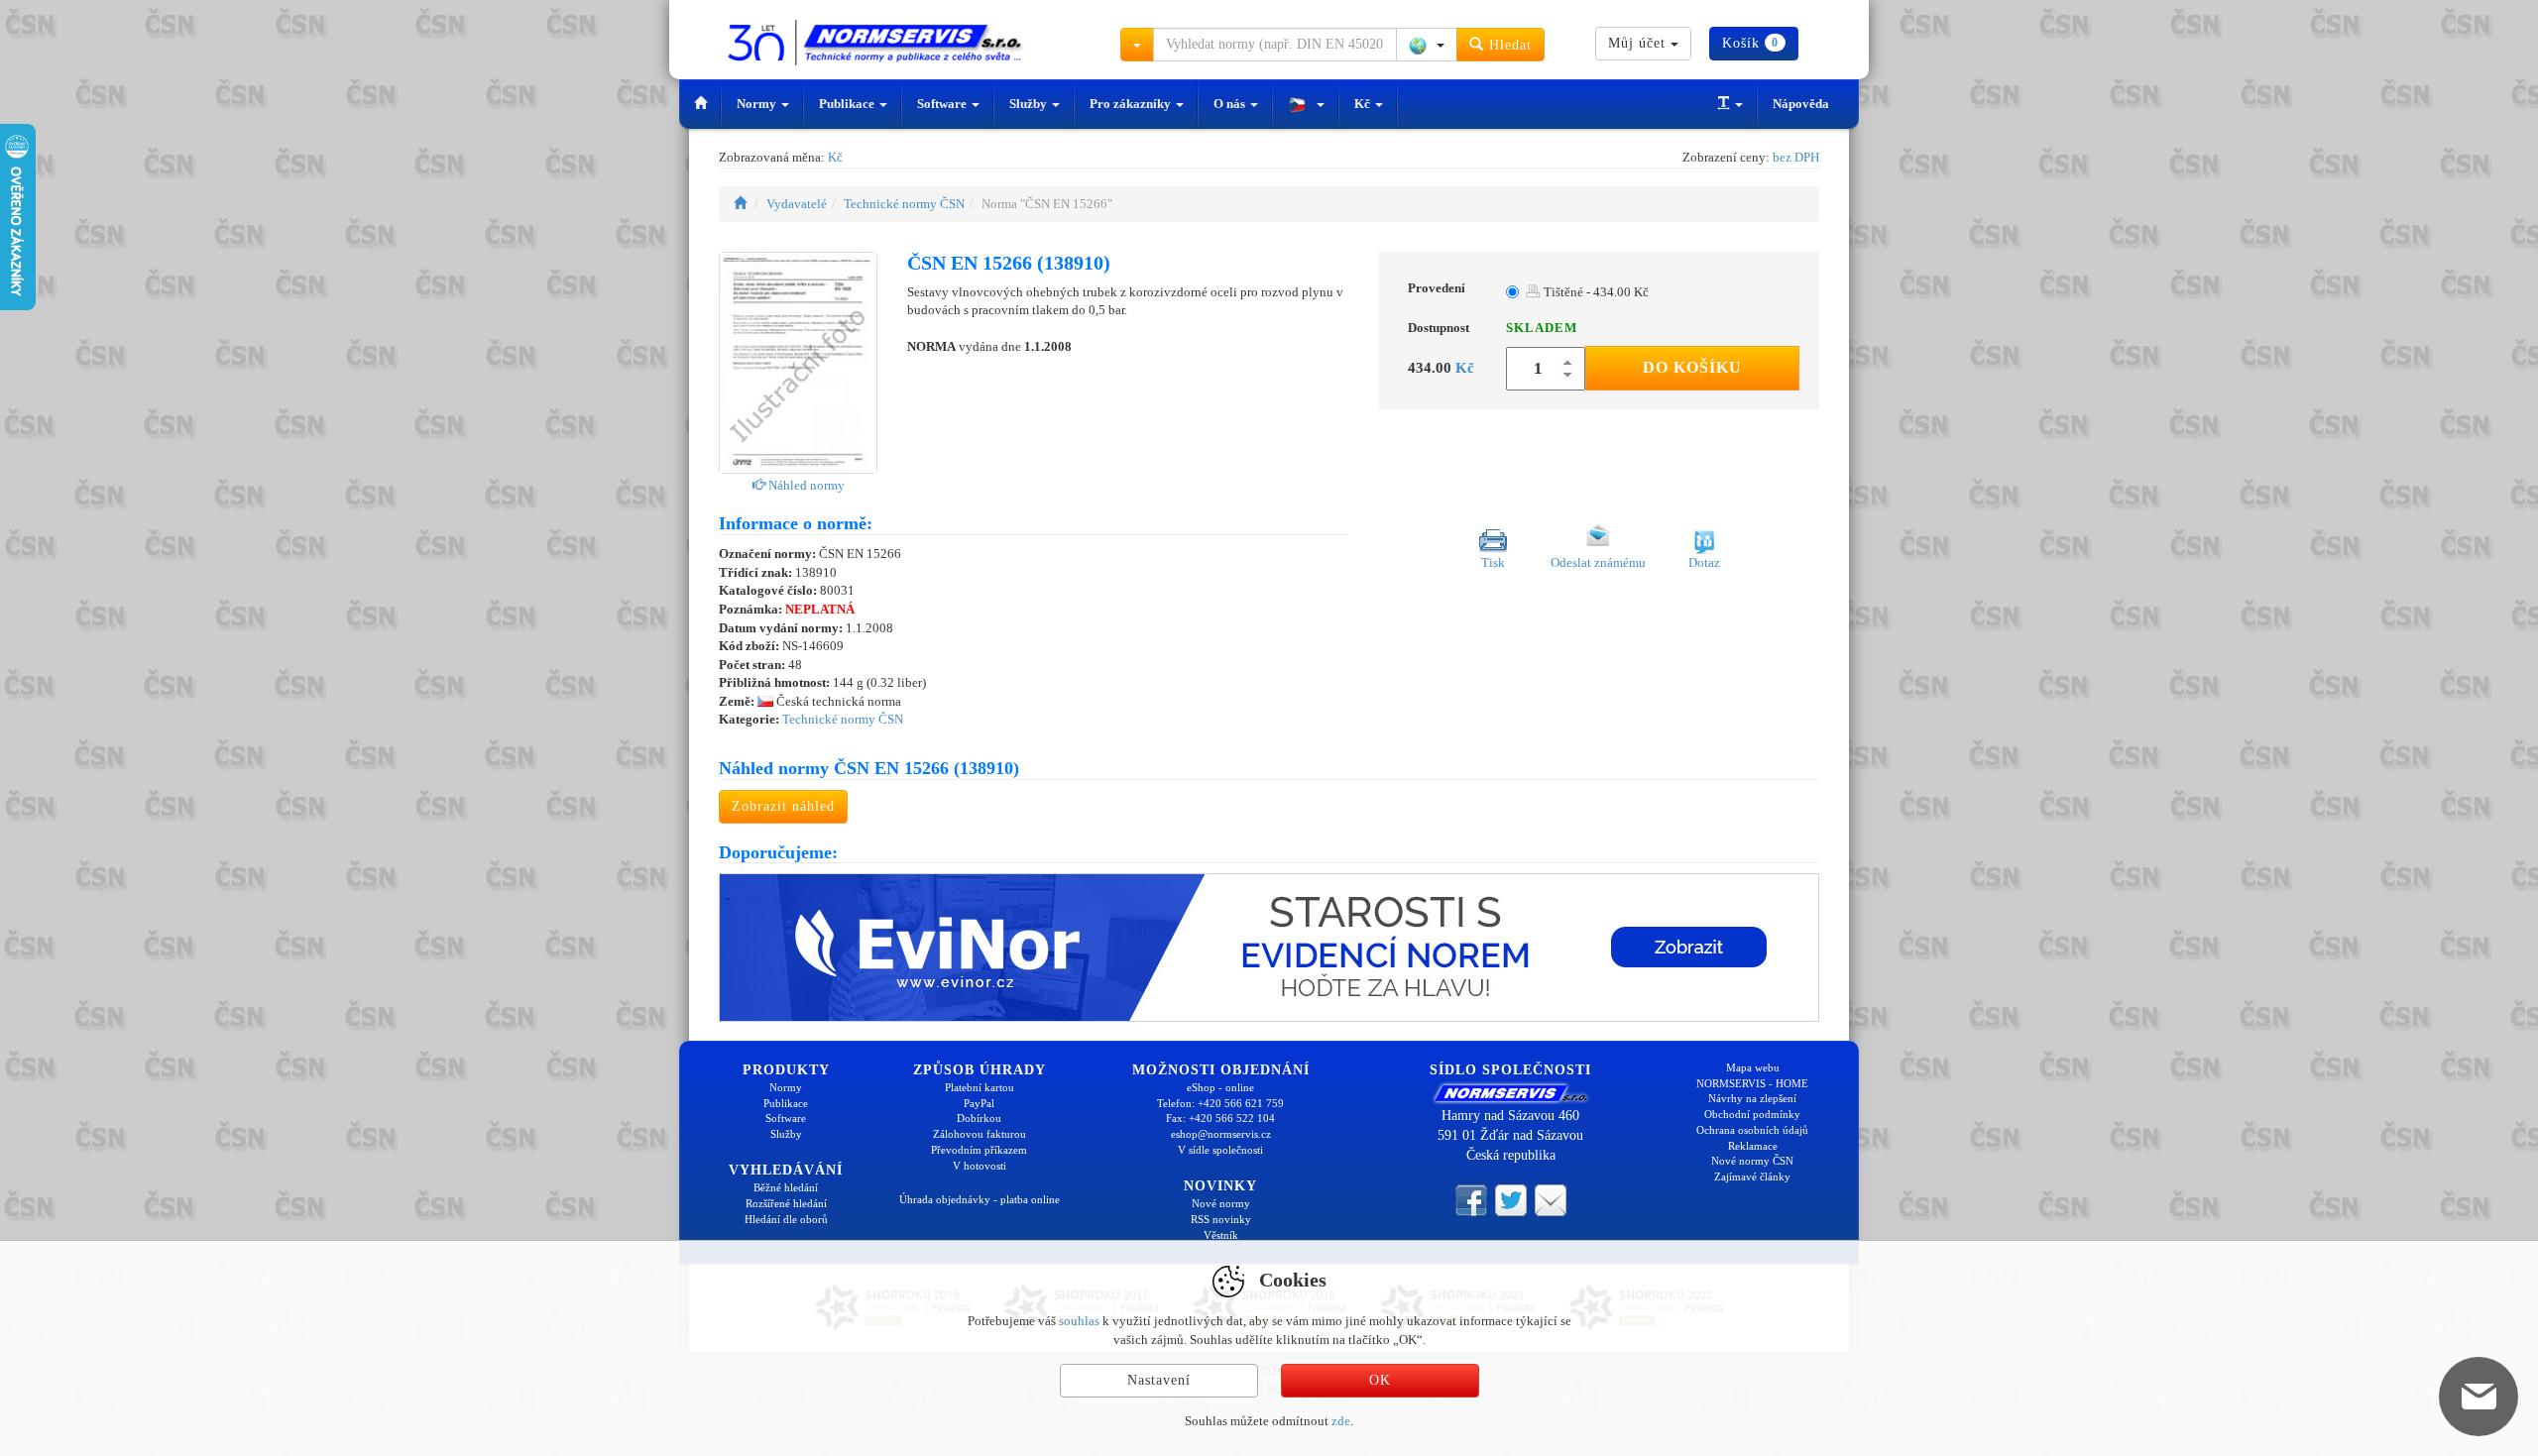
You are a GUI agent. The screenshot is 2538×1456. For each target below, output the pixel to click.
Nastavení (1159, 1380)
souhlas (1079, 1321)
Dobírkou (979, 1118)
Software (943, 104)
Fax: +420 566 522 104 (1220, 1118)
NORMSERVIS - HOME (1752, 1083)
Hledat (1508, 45)
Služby (1030, 104)
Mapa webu (1753, 1067)
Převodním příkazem (979, 1150)
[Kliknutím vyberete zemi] (1427, 45)
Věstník (1221, 1235)
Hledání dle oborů (786, 1219)
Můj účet (1639, 43)
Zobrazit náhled (783, 806)
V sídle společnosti (1220, 1150)
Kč (1364, 104)
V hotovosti (980, 1166)
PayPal (979, 1103)
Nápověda (1801, 104)
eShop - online (1220, 1087)
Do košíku (1692, 367)
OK (1380, 1380)
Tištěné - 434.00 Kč (1595, 292)
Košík (1750, 43)
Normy (758, 104)
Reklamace (1753, 1146)
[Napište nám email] (1551, 1198)
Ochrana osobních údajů (1752, 1130)
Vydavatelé (797, 204)
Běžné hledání (786, 1187)
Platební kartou (980, 1087)
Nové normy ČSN (1752, 1161)
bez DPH (1796, 157)
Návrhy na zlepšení (1752, 1098)
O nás (1231, 104)
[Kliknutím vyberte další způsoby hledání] (1137, 45)
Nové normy (1221, 1203)
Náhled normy (805, 485)
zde (1341, 1421)
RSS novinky (1221, 1219)
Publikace (848, 104)
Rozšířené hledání (786, 1203)
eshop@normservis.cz (1221, 1134)
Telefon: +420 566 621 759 (1220, 1103)
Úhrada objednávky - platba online (980, 1199)
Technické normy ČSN (904, 204)
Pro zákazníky (1132, 104)
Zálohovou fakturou (980, 1134)
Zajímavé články (1752, 1176)
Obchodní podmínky (1752, 1114)
